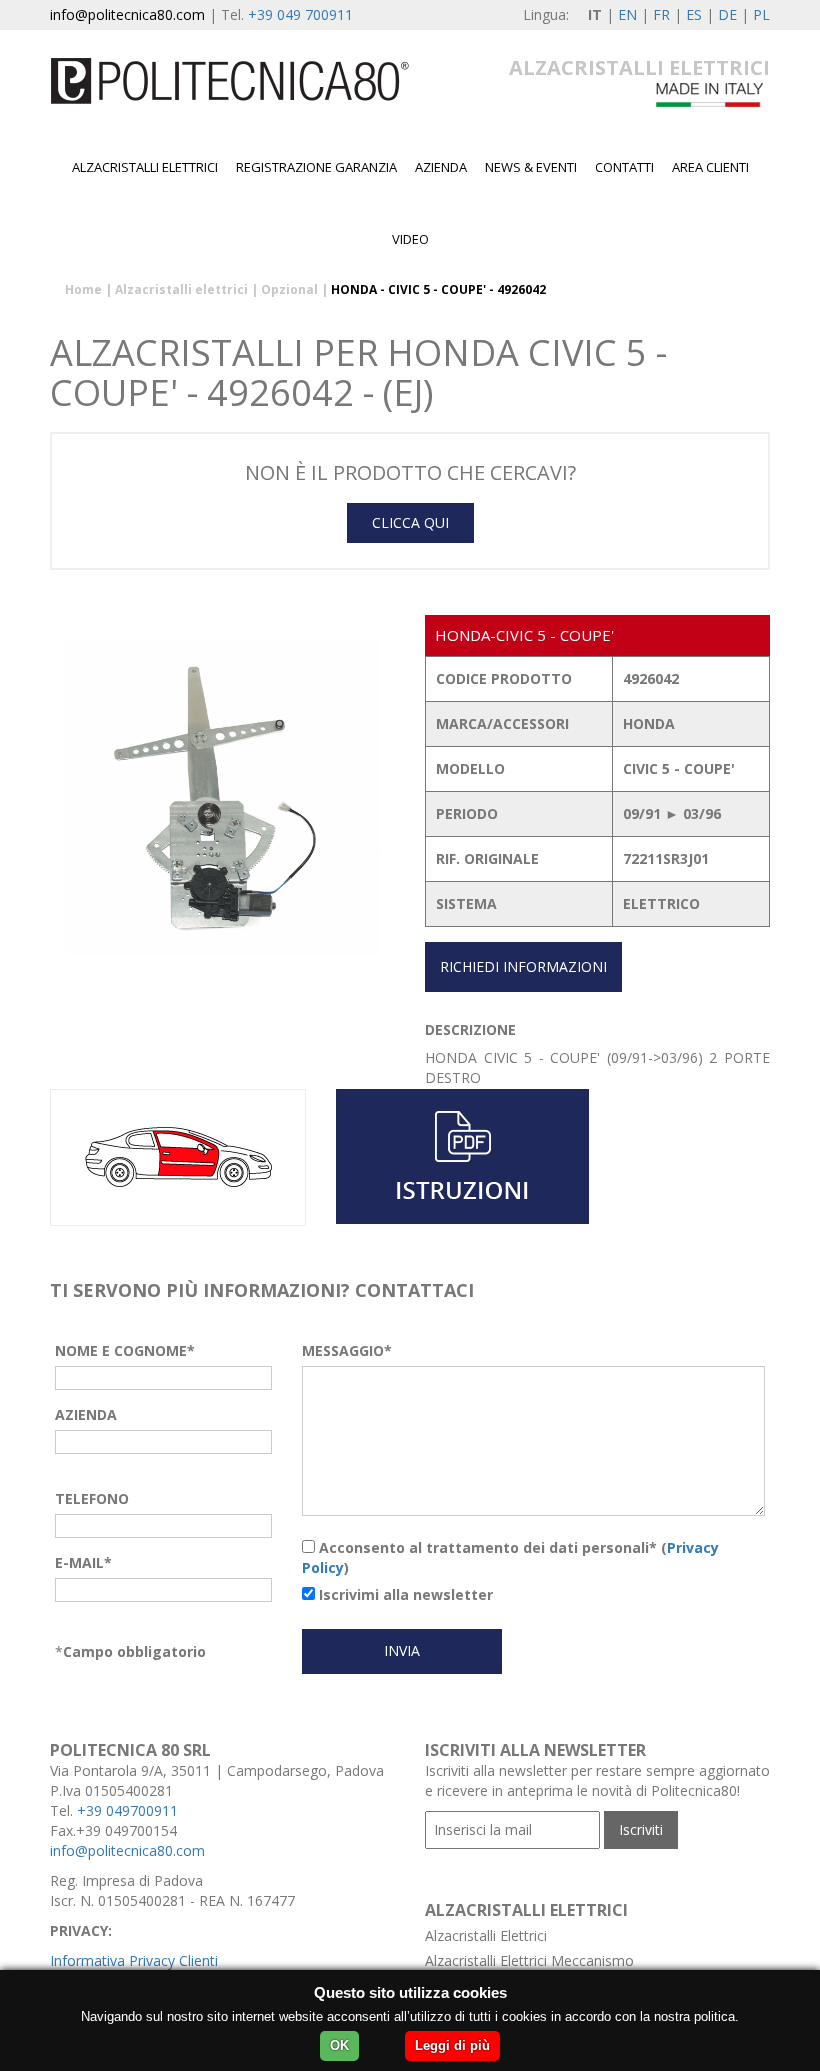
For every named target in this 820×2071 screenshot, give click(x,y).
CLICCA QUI (410, 522)
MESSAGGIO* (347, 1350)
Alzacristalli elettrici (145, 167)
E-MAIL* (83, 1562)
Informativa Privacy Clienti (134, 1960)
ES (694, 14)
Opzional (289, 289)
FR (661, 14)
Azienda (441, 167)
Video (410, 239)
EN (627, 14)
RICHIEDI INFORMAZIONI (523, 966)
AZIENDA (86, 1414)
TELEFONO (92, 1498)
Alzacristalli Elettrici (486, 1935)
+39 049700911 (127, 1810)
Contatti (624, 167)
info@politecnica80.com (127, 14)
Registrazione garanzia (316, 167)
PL (761, 14)
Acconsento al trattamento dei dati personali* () (510, 1557)
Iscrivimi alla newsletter (404, 1594)
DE (727, 14)
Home (83, 289)
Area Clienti (710, 167)
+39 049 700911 (300, 14)
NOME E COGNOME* (125, 1350)
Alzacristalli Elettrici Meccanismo (529, 1960)
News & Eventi (531, 167)
